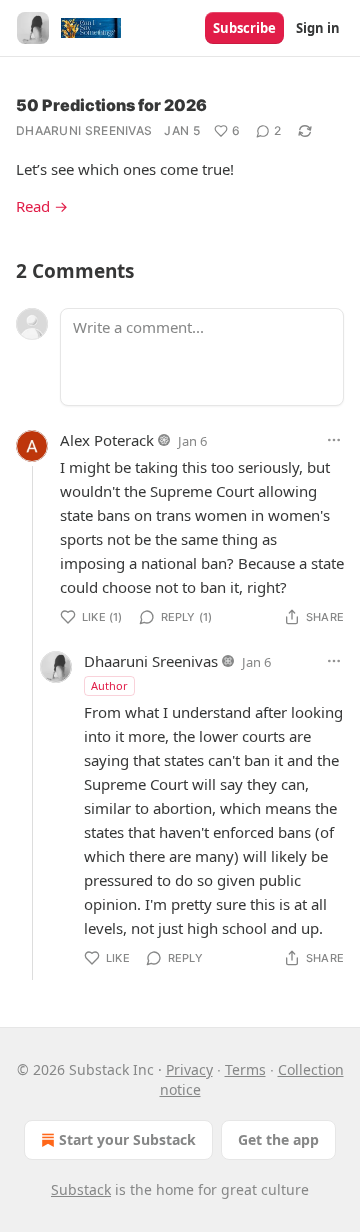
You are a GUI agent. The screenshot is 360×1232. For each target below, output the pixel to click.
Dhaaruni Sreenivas (84, 130)
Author (109, 685)
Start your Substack (127, 1139)
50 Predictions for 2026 (111, 105)
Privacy (189, 1069)
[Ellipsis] (334, 440)
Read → (42, 206)
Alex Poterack (107, 440)
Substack (81, 1189)
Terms (245, 1069)
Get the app (278, 1139)
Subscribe (244, 28)
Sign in (318, 28)
